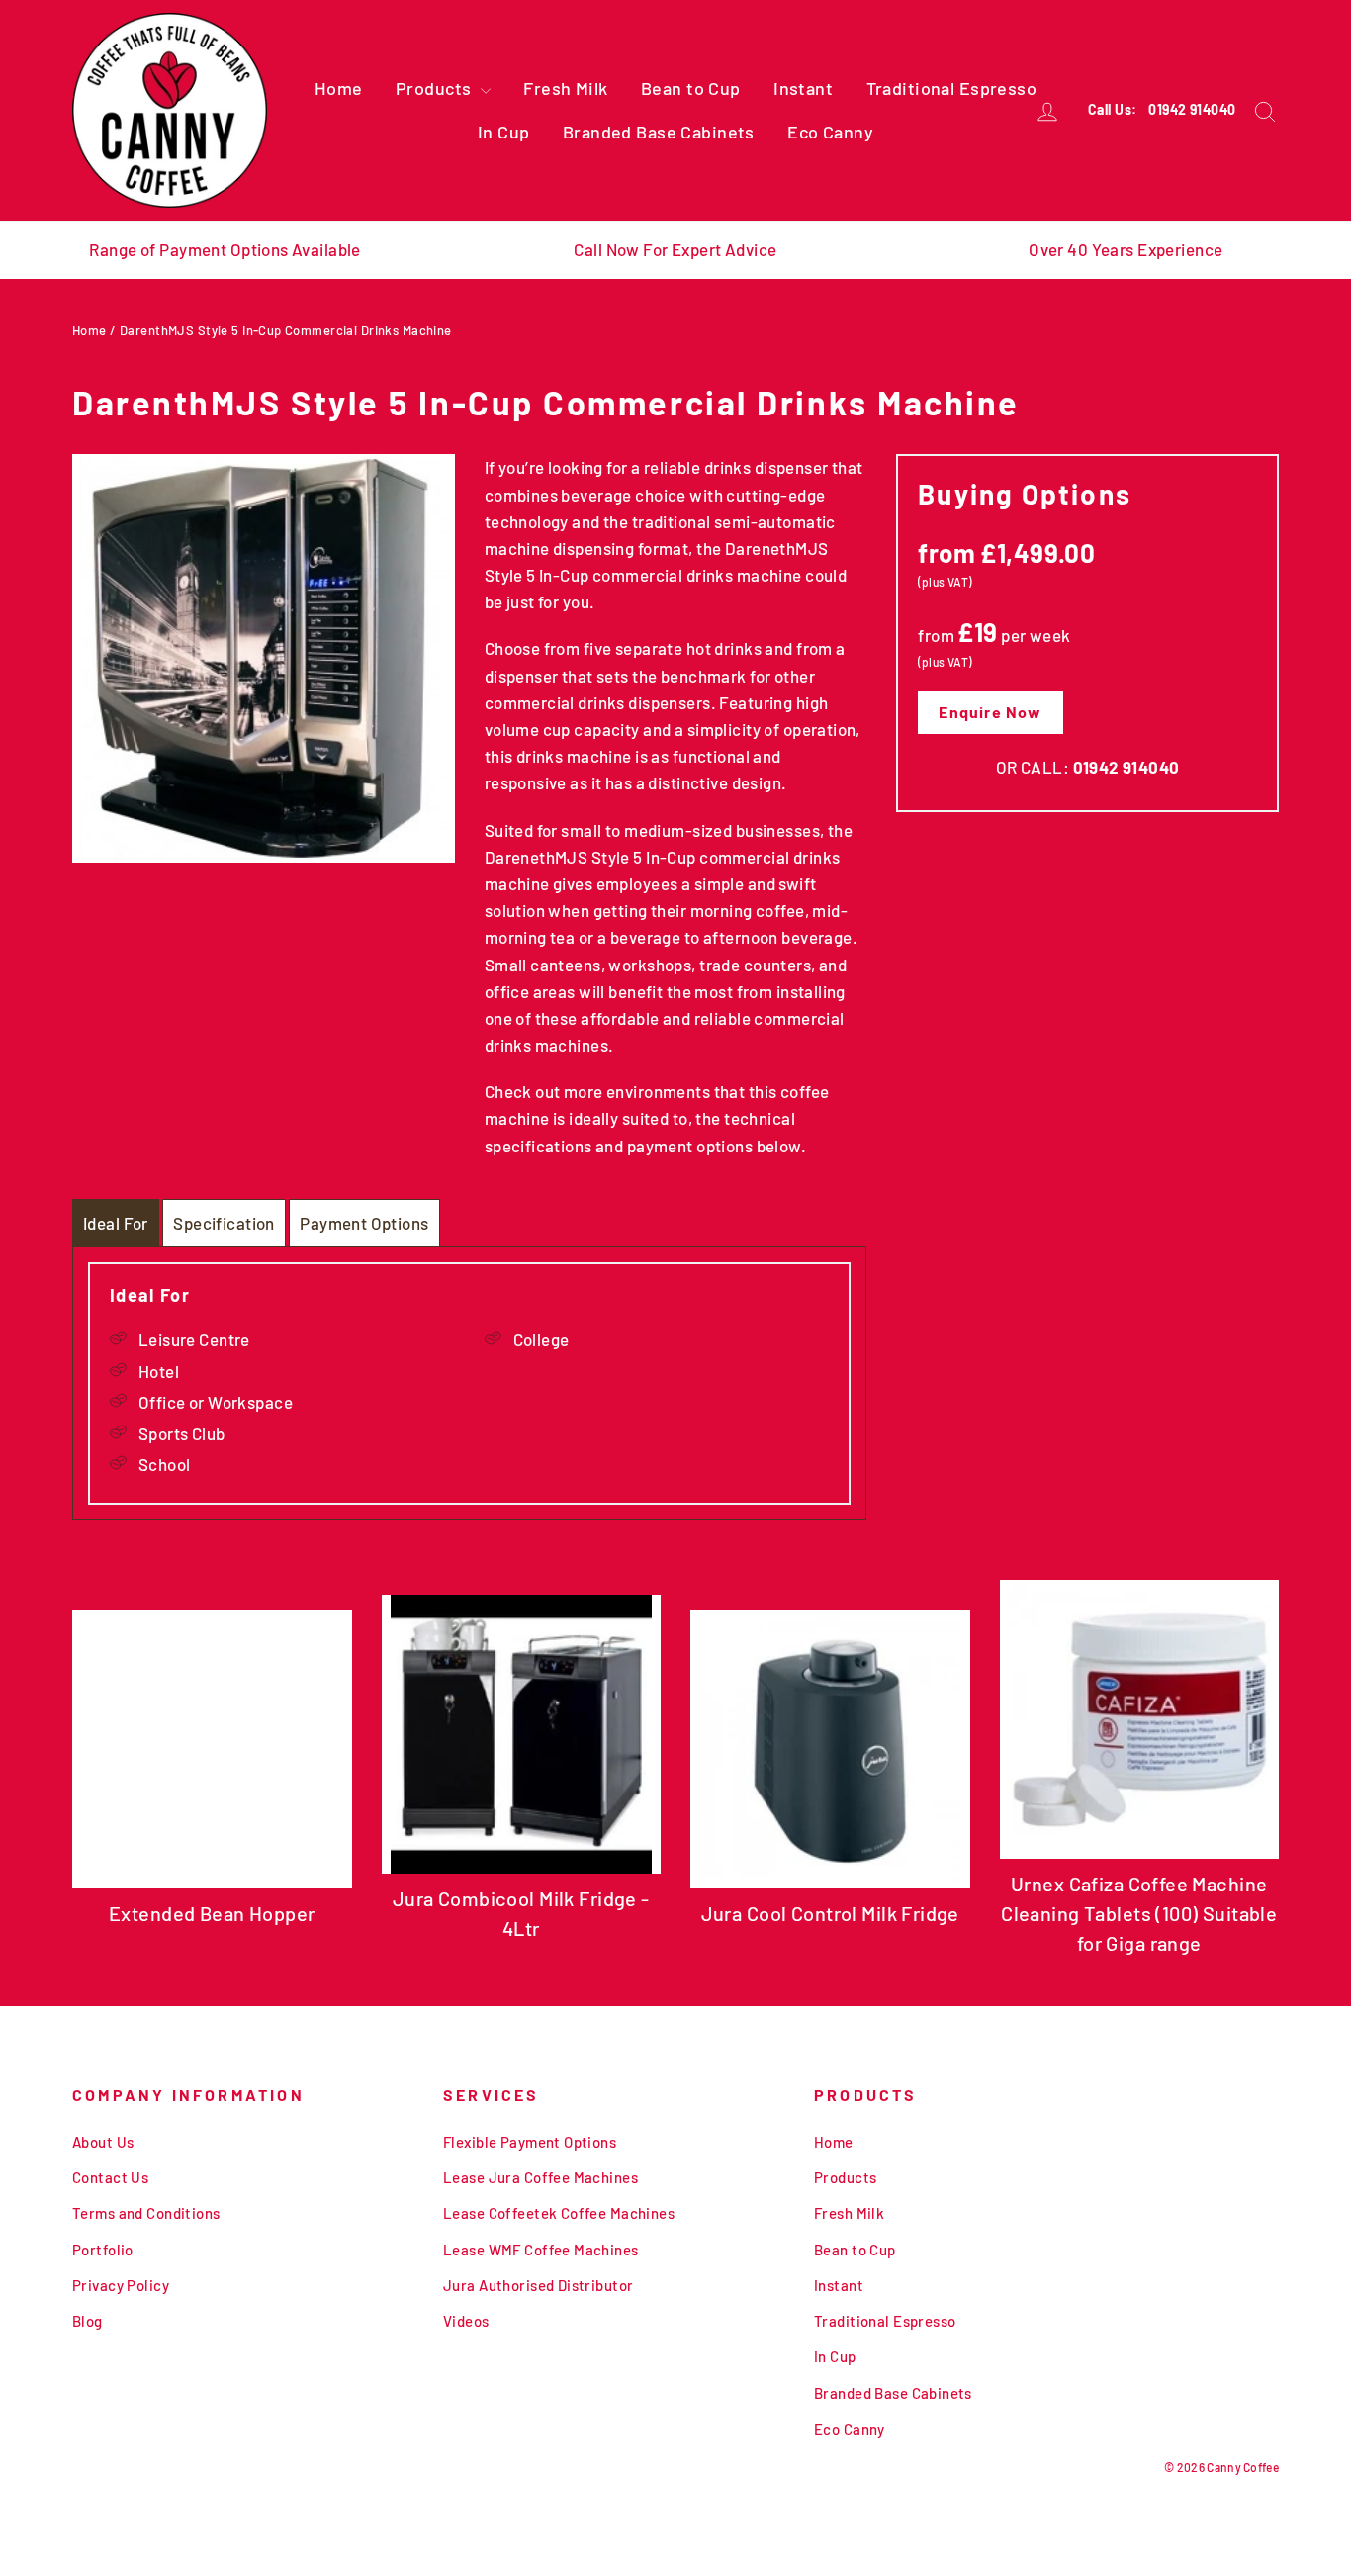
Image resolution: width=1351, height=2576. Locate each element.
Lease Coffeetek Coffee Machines (559, 2213)
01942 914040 (1192, 109)
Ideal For (116, 1223)
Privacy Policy (121, 2285)
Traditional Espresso (952, 88)
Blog (88, 2321)
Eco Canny (830, 132)
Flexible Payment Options (530, 2142)
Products (436, 88)
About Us (103, 2142)
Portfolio (103, 2250)
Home (339, 88)
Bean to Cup (691, 88)
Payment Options (364, 1223)
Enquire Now (990, 712)
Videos (466, 2321)
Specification (224, 1223)
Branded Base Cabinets (659, 132)
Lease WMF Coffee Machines (541, 2250)
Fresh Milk (565, 88)
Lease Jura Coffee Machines (540, 2177)
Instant (803, 88)
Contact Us (110, 2177)
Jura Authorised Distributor (538, 2285)
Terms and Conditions (146, 2213)
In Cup (504, 132)
